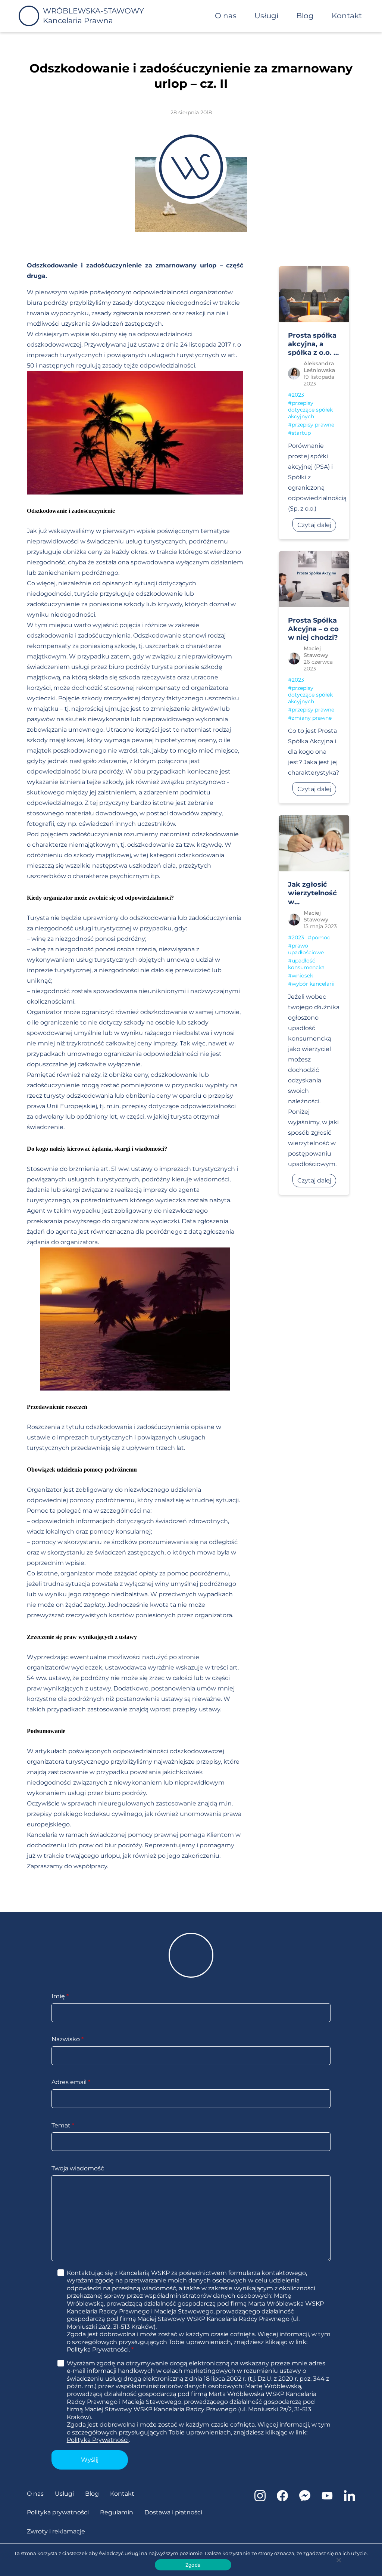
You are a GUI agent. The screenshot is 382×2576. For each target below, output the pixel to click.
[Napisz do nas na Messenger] (305, 2499)
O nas (226, 16)
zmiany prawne (312, 718)
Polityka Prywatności (98, 2349)
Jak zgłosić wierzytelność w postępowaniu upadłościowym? (318, 893)
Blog (305, 16)
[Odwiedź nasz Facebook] (282, 2499)
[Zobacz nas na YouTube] (327, 2499)
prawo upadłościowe (306, 949)
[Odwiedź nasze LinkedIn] (350, 2499)
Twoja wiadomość (78, 2168)
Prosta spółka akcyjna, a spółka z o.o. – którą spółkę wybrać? (312, 344)
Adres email (71, 2082)
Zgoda (193, 2565)
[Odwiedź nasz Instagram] (260, 2499)
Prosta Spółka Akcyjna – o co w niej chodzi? (313, 629)
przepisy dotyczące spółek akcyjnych (310, 410)
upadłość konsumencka (306, 964)
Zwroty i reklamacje (56, 2531)
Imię (60, 1996)
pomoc (321, 937)
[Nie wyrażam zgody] (338, 2560)
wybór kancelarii (313, 984)
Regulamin (117, 2512)
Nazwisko (68, 2039)
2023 (298, 395)
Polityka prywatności (58, 2512)
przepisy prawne (313, 425)
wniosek (302, 976)
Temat (63, 2125)
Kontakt (347, 16)
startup (301, 433)
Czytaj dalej (314, 525)
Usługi (266, 16)
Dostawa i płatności (173, 2512)
